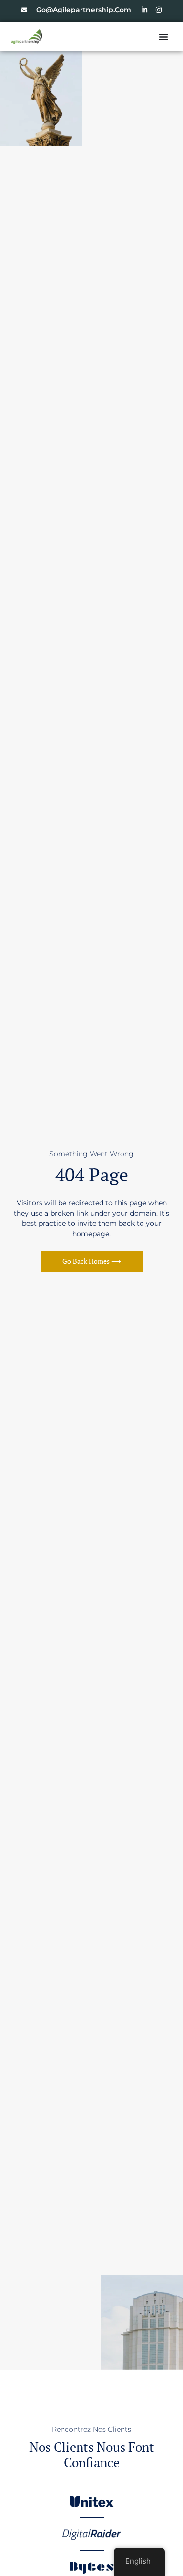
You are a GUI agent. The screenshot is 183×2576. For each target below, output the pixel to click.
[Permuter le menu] (163, 37)
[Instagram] (159, 10)
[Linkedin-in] (144, 10)
